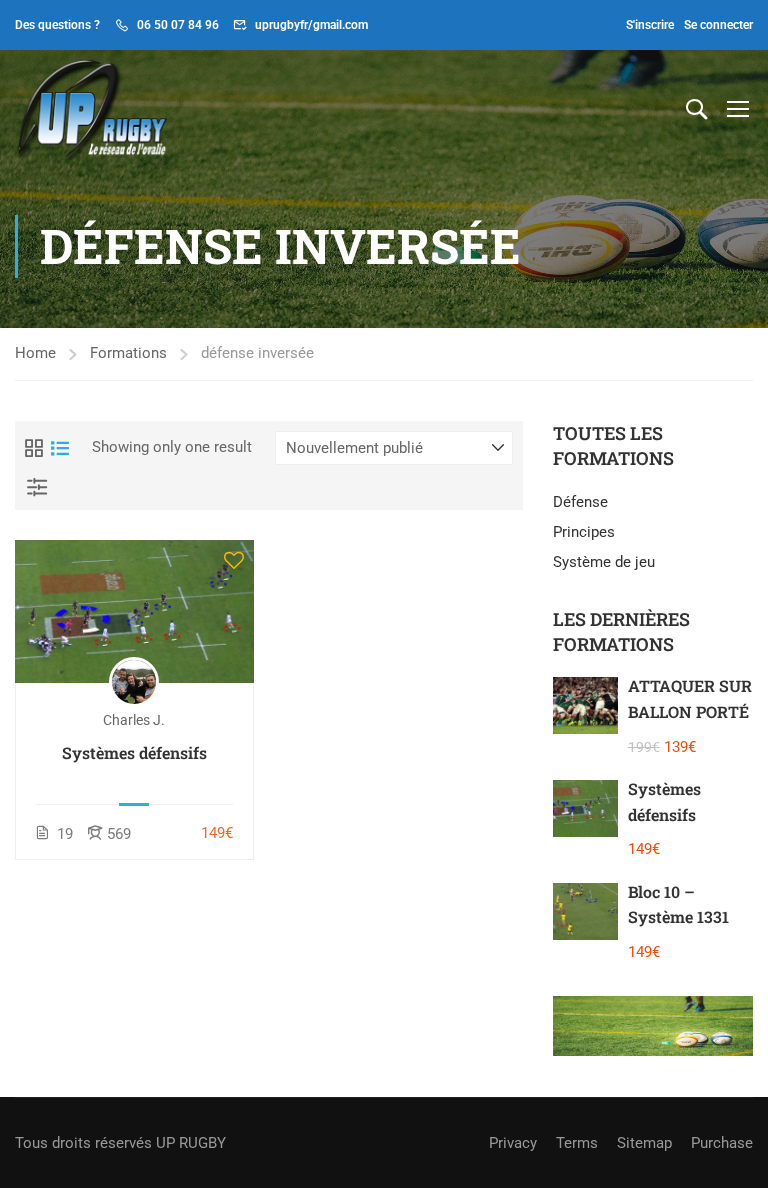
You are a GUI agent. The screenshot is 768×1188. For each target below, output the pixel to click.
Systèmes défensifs (134, 752)
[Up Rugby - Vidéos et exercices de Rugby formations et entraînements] (91, 107)
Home (35, 353)
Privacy (513, 1143)
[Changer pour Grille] (34, 448)
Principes (584, 532)
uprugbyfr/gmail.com (311, 25)
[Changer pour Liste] (60, 448)
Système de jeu (604, 562)
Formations (128, 353)
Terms (577, 1143)
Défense (580, 502)
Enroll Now (134, 610)
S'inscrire (650, 25)
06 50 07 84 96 (178, 25)
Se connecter (718, 25)
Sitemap (644, 1143)
